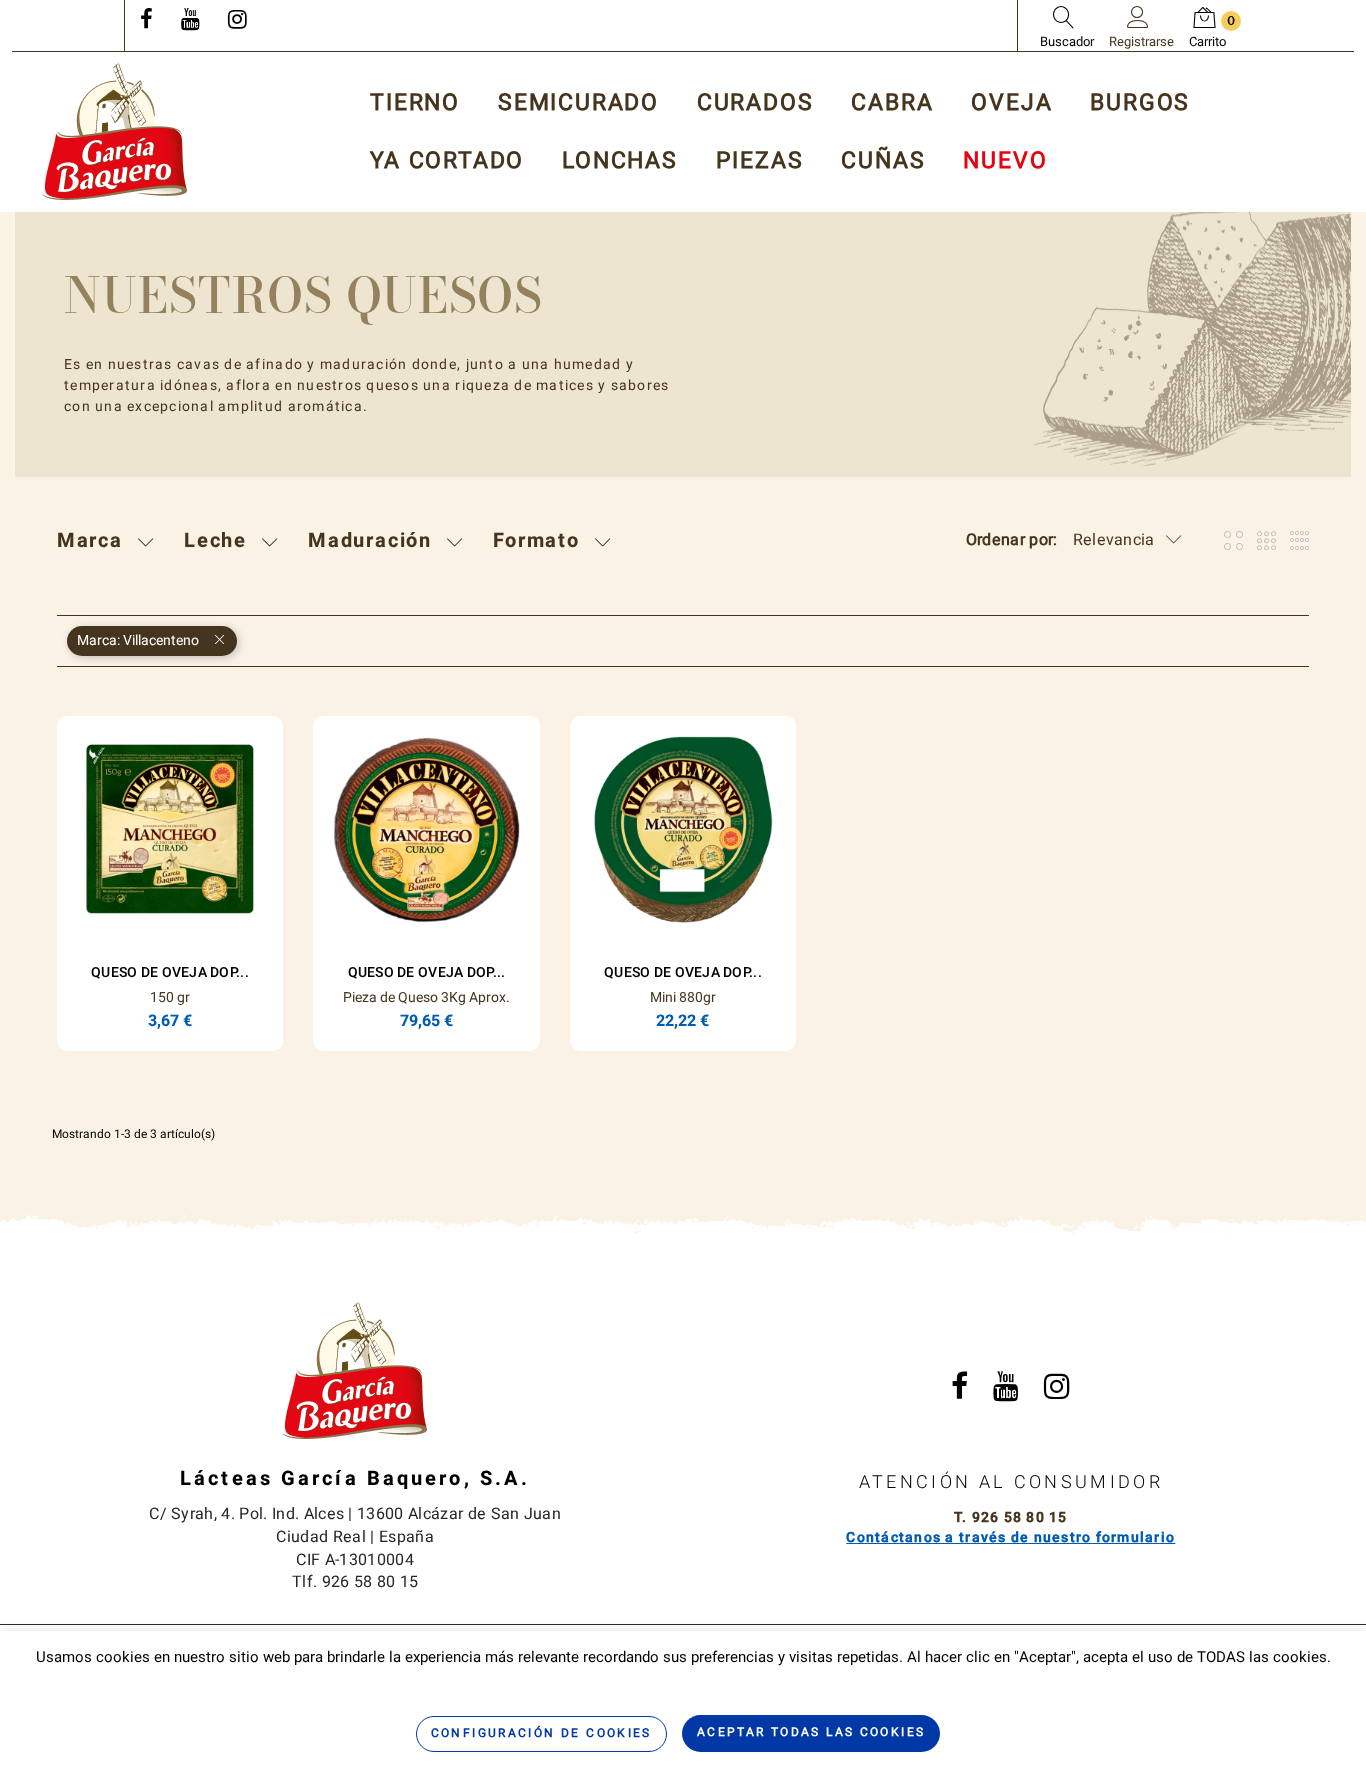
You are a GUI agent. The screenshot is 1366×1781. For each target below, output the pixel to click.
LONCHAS (620, 161)
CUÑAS (883, 161)
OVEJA (1011, 103)
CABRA (892, 103)
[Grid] (1233, 540)
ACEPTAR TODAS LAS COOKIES (811, 1732)
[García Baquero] (115, 131)
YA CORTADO (447, 161)
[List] (1299, 540)
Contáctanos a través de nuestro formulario (1010, 1537)
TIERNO (415, 103)
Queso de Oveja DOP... (170, 972)
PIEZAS (760, 161)
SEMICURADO (578, 103)
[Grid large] (1266, 540)
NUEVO (1005, 161)
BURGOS (1140, 103)
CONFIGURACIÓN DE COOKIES (541, 1733)
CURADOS (755, 103)
